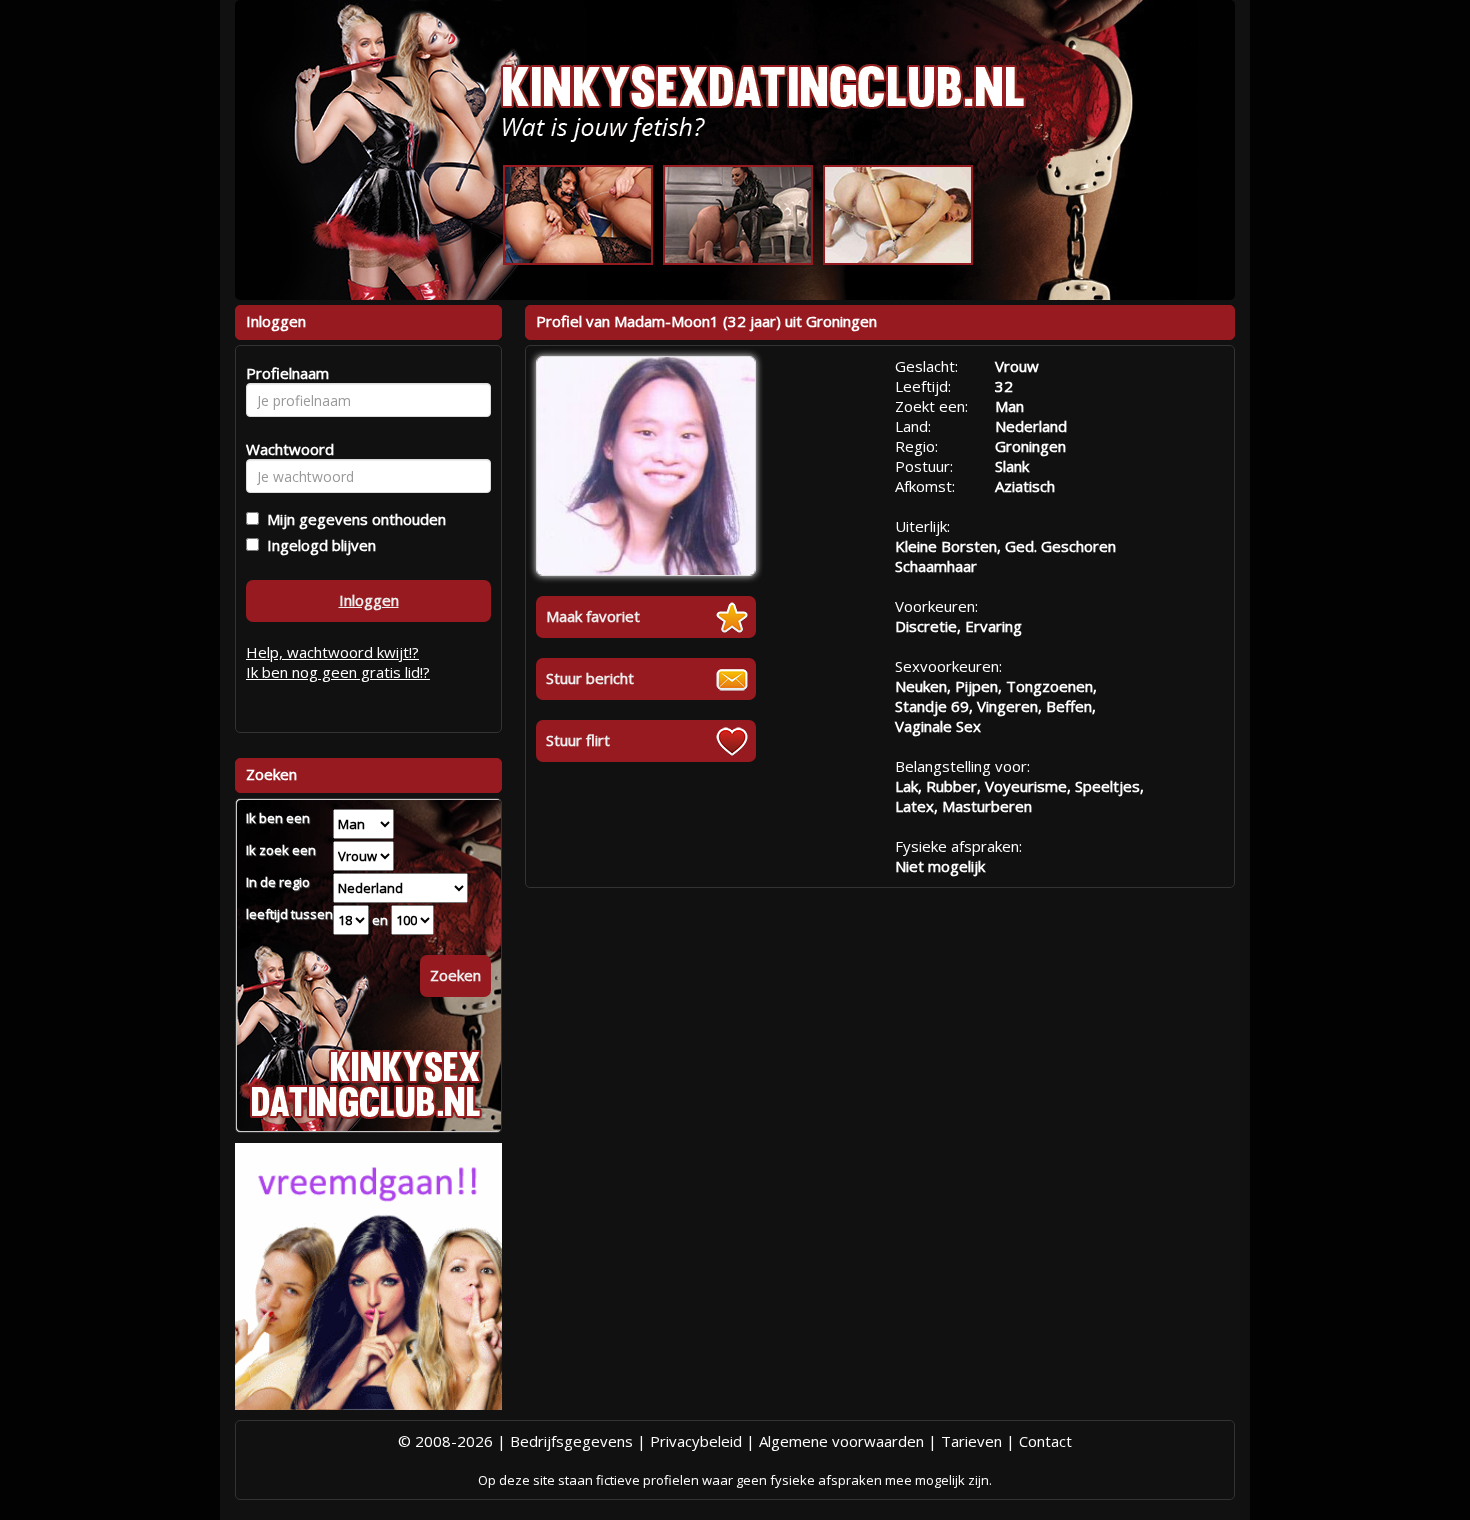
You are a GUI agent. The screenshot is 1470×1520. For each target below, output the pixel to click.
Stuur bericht (590, 678)
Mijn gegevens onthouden (352, 519)
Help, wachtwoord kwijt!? (332, 652)
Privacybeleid (696, 1441)
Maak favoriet (593, 616)
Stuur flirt (578, 740)
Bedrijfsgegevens (571, 1441)
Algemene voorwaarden (841, 1441)
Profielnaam (284, 373)
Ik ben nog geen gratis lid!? (338, 672)
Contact (1045, 1441)
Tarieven (971, 1441)
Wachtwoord (284, 449)
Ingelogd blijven (317, 545)
